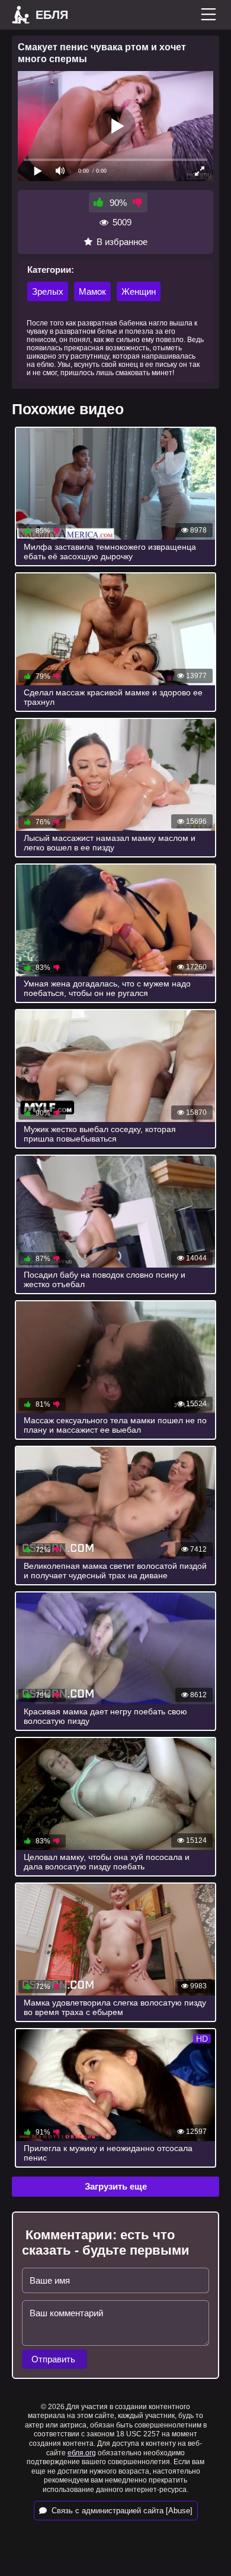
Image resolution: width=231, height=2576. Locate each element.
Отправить (54, 2359)
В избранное (122, 242)
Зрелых (48, 291)
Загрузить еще (116, 2186)
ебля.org (82, 2453)
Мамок (92, 291)
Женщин (139, 291)
